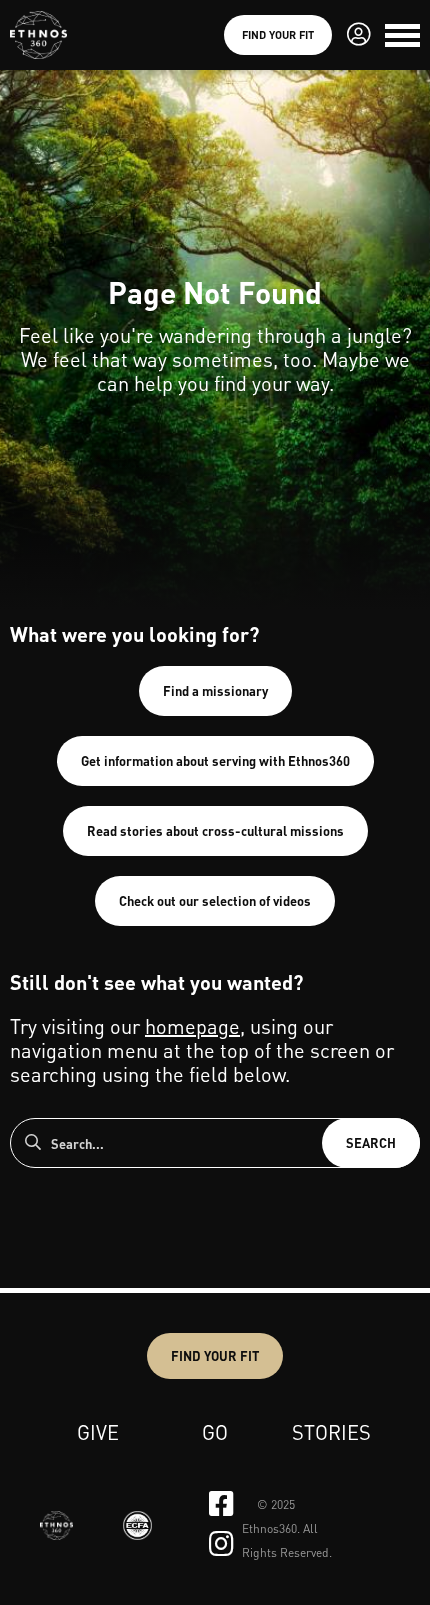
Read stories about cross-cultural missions (215, 830)
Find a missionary (215, 690)
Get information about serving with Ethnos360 (215, 760)
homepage (192, 1026)
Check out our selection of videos (215, 900)
